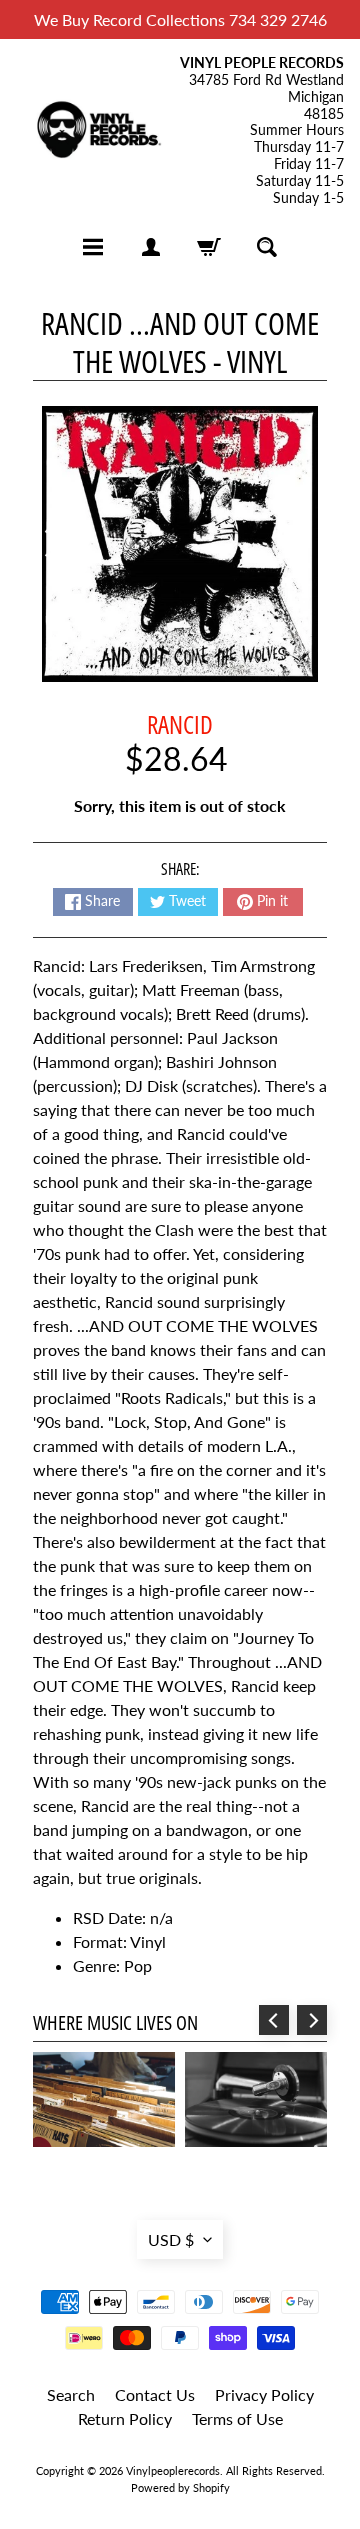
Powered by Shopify (180, 2487)
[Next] (312, 2020)
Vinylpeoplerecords (173, 2470)
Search (71, 2394)
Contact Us (155, 2394)
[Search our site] (267, 247)
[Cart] (209, 247)
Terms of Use (237, 2418)
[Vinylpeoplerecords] (98, 131)
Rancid (180, 724)
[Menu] (93, 247)
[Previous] (274, 2020)
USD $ (171, 2239)
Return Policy (125, 2418)
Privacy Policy (264, 2394)
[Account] (151, 247)
